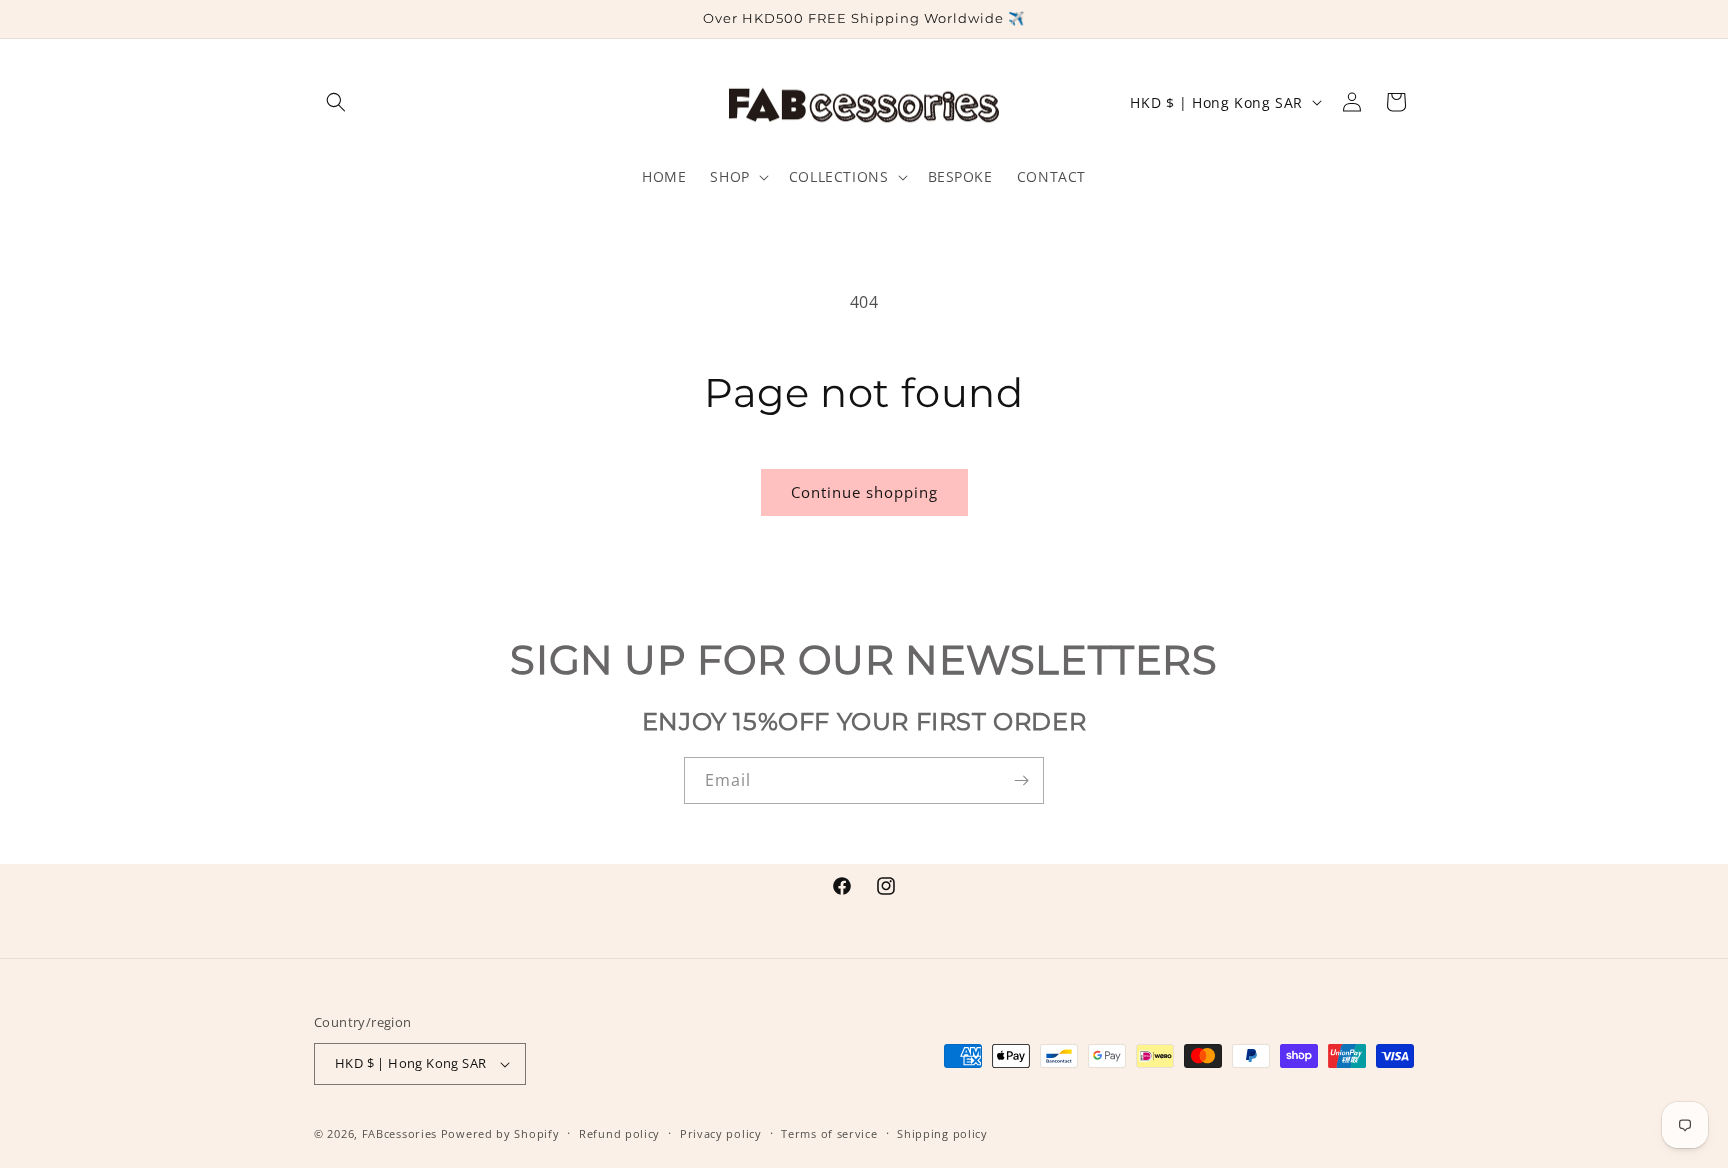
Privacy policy (721, 1133)
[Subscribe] (1021, 780)
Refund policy (619, 1133)
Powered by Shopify (500, 1133)
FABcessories (399, 1133)
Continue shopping (864, 492)
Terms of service (829, 1133)
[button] (336, 102)
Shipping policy (942, 1133)
